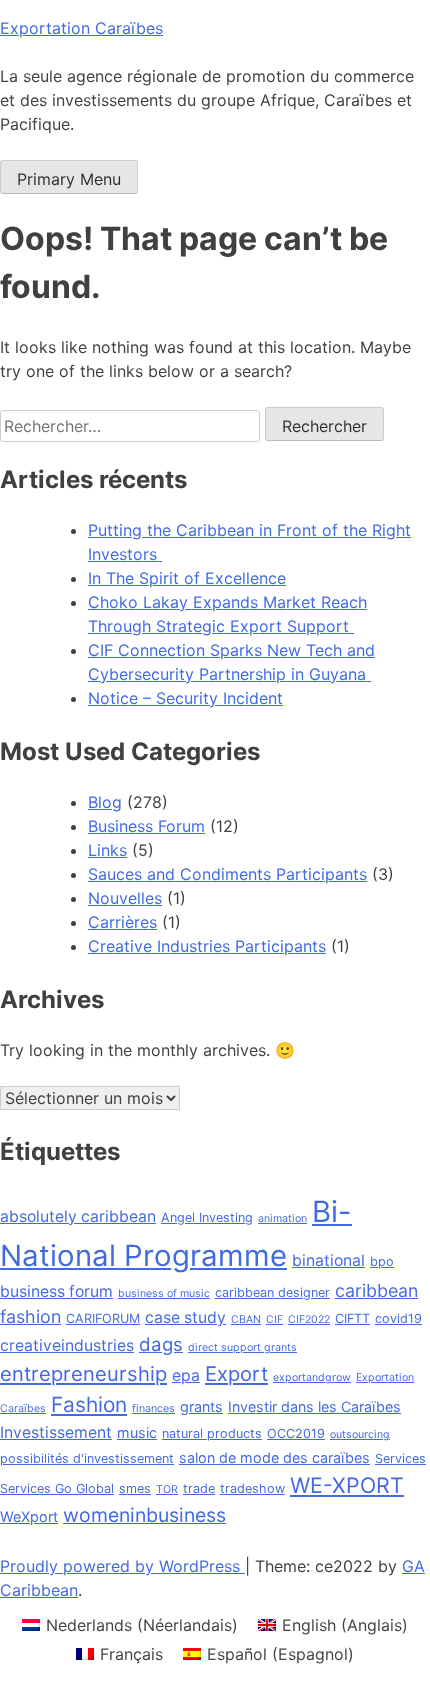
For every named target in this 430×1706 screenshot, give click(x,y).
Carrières (122, 922)
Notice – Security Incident (185, 698)
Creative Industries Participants (207, 946)
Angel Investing (207, 1217)
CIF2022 (309, 1319)
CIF (274, 1319)
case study (185, 1317)
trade (199, 1488)
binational (328, 1260)
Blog (105, 802)
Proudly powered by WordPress (122, 1566)
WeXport (29, 1516)
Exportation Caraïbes (81, 28)
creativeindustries (67, 1345)
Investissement (56, 1432)
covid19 (398, 1318)
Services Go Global (57, 1488)
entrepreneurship (83, 1373)
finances (153, 1408)
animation (282, 1218)
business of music (164, 1293)
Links (107, 850)
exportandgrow (312, 1377)
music (137, 1432)
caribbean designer (272, 1292)
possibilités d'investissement (87, 1458)
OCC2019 (296, 1433)
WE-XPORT (347, 1485)
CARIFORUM (103, 1318)
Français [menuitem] (131, 1654)
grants (201, 1406)
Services (400, 1458)
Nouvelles (125, 898)
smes (135, 1488)
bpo (382, 1261)
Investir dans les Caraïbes (314, 1406)
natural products (212, 1433)
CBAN (246, 1319)
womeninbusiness (144, 1515)
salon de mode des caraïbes (274, 1457)
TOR (167, 1489)
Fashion (89, 1404)
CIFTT (352, 1318)
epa (186, 1375)
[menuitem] (130, 1624)
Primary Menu (69, 179)
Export (236, 1373)
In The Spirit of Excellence (187, 578)
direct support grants (242, 1347)
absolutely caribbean (78, 1216)
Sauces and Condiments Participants (227, 874)
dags (161, 1344)
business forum (56, 1291)
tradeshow (252, 1488)
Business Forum (146, 826)
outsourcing (360, 1434)
